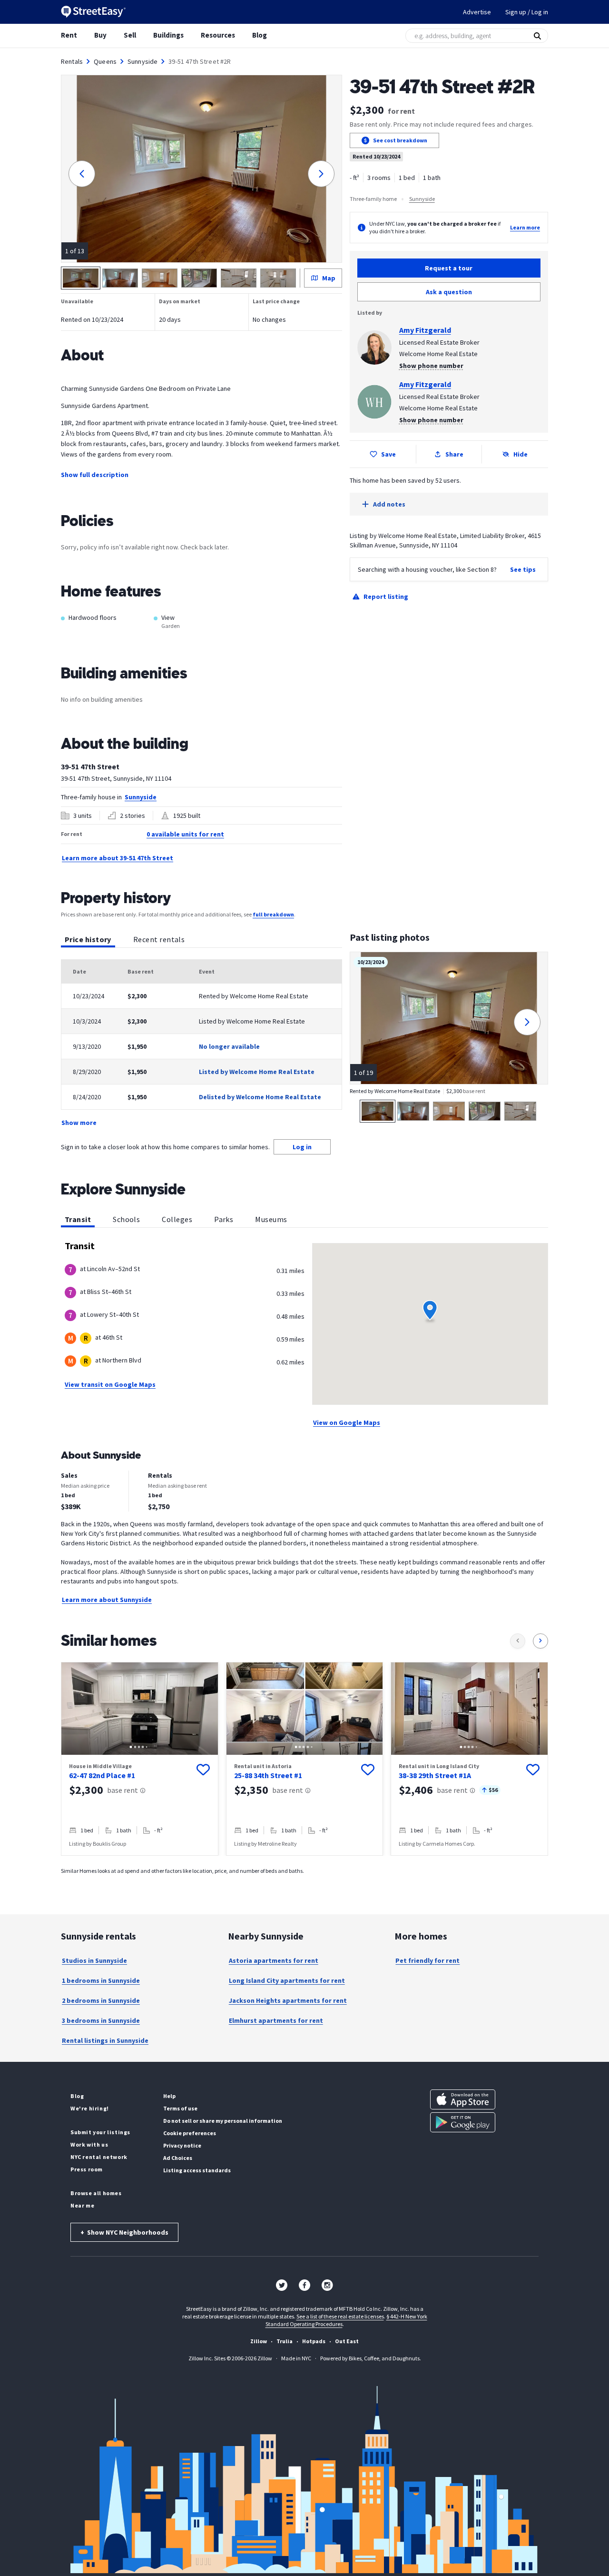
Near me (82, 2205)
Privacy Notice (182, 2145)
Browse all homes (96, 2193)
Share (454, 454)
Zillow (259, 2341)
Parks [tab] (224, 1219)
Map (329, 278)
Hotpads (314, 2341)
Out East (347, 2341)
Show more (79, 1123)
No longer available (229, 1046)
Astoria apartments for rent (274, 1960)
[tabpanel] (201, 1044)
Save (388, 454)
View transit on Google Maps (110, 1384)
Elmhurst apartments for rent (276, 2020)
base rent (123, 1790)
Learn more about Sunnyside (107, 1600)
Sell (130, 35)
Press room (87, 2169)
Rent (69, 35)
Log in (302, 1147)
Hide (521, 454)
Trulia (285, 2341)
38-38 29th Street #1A (435, 1775)
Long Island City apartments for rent (287, 1980)
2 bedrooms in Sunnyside (101, 2000)
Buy (100, 35)
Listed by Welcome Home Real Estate (257, 1072)
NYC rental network (99, 2157)
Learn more (525, 227)
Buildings (168, 35)
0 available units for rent (185, 834)
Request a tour (449, 268)
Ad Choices (178, 2158)
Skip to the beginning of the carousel (304, 1865)
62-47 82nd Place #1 (102, 1775)
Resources (218, 35)
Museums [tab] (271, 1219)
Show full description (95, 475)
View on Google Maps (347, 1422)
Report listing (386, 597)
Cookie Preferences (190, 2133)
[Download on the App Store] (463, 2099)
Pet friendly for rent (427, 1960)
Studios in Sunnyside (94, 1960)
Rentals (72, 61)
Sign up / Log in (527, 12)
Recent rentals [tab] (159, 939)
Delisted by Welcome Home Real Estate (260, 1097)
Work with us (89, 2144)
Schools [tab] (126, 1219)
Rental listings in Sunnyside (105, 2040)
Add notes (389, 504)
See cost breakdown (400, 140)
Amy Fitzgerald (425, 330)
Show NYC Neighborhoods (124, 2232)
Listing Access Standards (197, 2170)
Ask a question (449, 292)
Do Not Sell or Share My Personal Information (223, 2121)
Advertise (477, 12)
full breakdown (273, 914)
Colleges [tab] (177, 1219)
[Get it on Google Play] (463, 2122)
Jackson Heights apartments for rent (288, 2000)
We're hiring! (90, 2108)
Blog (260, 35)
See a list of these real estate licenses (340, 2316)
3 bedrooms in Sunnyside (101, 2020)
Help (169, 2096)
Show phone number (431, 366)
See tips (523, 569)
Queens (105, 61)
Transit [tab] (78, 1219)
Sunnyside (142, 61)
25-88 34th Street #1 (268, 1775)
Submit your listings (100, 2132)
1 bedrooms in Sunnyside (101, 1980)
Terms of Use (180, 2108)
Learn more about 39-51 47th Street (118, 858)
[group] (140, 1759)
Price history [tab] (88, 939)
